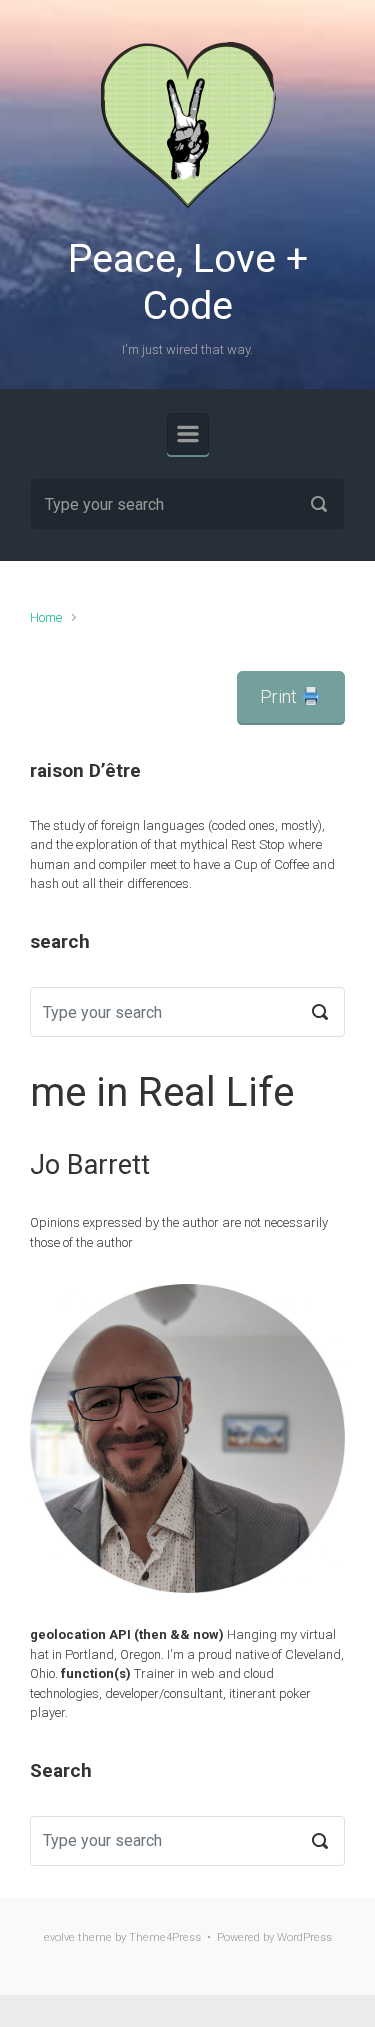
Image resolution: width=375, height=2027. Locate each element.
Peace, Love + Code (188, 282)
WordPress (304, 1937)
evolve (59, 1937)
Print (280, 696)
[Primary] (188, 434)
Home (46, 617)
